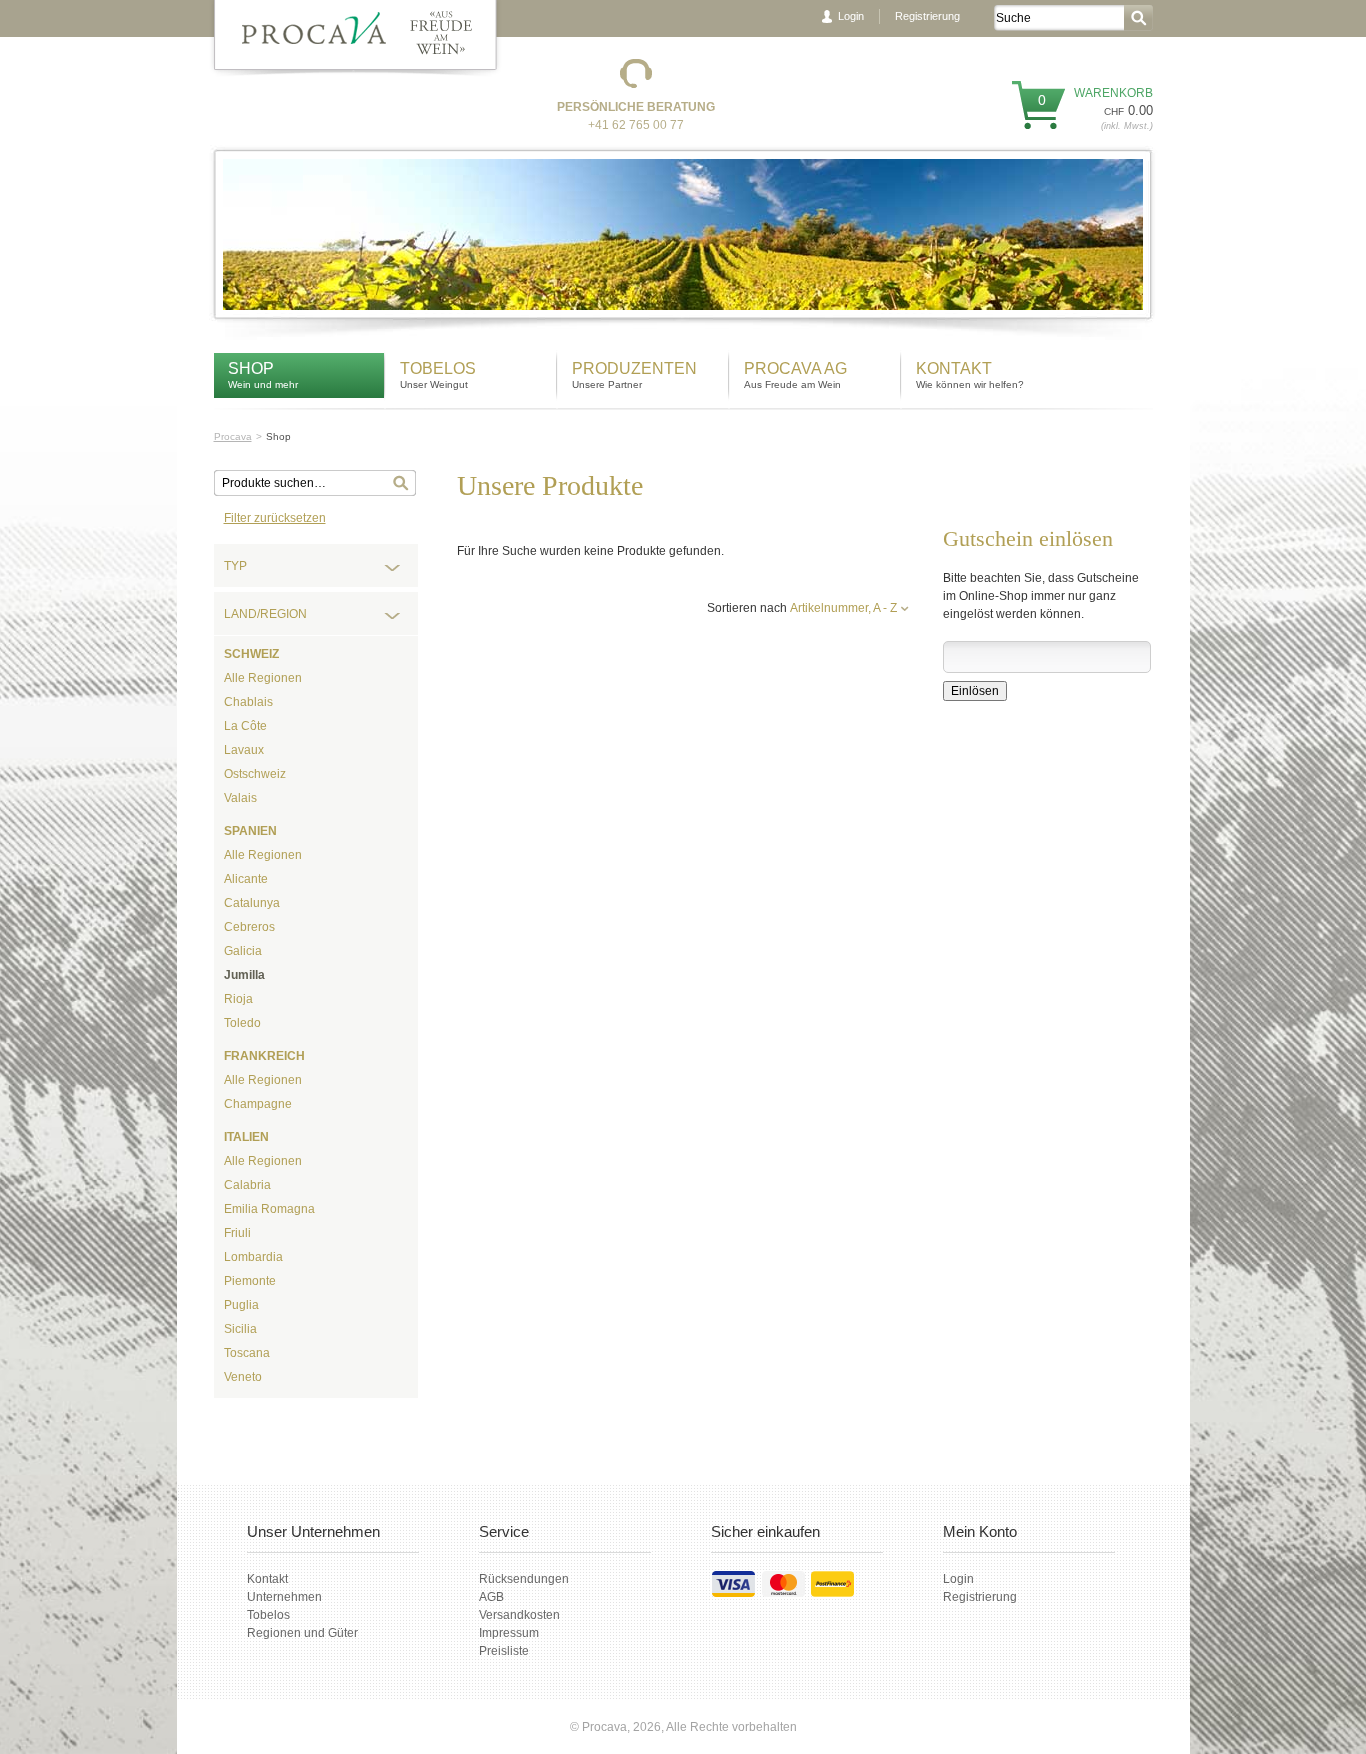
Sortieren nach (747, 608)
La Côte (245, 726)
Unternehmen (284, 1597)
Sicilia (240, 1329)
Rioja (238, 999)
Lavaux (244, 750)
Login (851, 16)
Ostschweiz (255, 774)
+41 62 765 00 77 (636, 125)
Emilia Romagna (269, 1209)
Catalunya (252, 903)
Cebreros (249, 927)
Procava (233, 436)
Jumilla (244, 975)
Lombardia (253, 1257)
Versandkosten (519, 1615)
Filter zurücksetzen (275, 518)
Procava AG (795, 368)
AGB (491, 1597)
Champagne (258, 1104)
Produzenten (634, 368)
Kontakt (956, 368)
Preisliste (504, 1651)
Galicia (243, 951)
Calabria (247, 1185)
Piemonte (250, 1281)
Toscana (247, 1353)
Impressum (509, 1633)
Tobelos (438, 368)
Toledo (242, 1023)
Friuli (237, 1233)
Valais (240, 798)
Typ (235, 566)
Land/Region (265, 614)
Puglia (241, 1305)
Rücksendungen (524, 1579)
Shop (251, 368)
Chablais (248, 702)
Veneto (243, 1377)
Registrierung (927, 16)
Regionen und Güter (302, 1633)
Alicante (246, 879)
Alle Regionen (263, 678)
